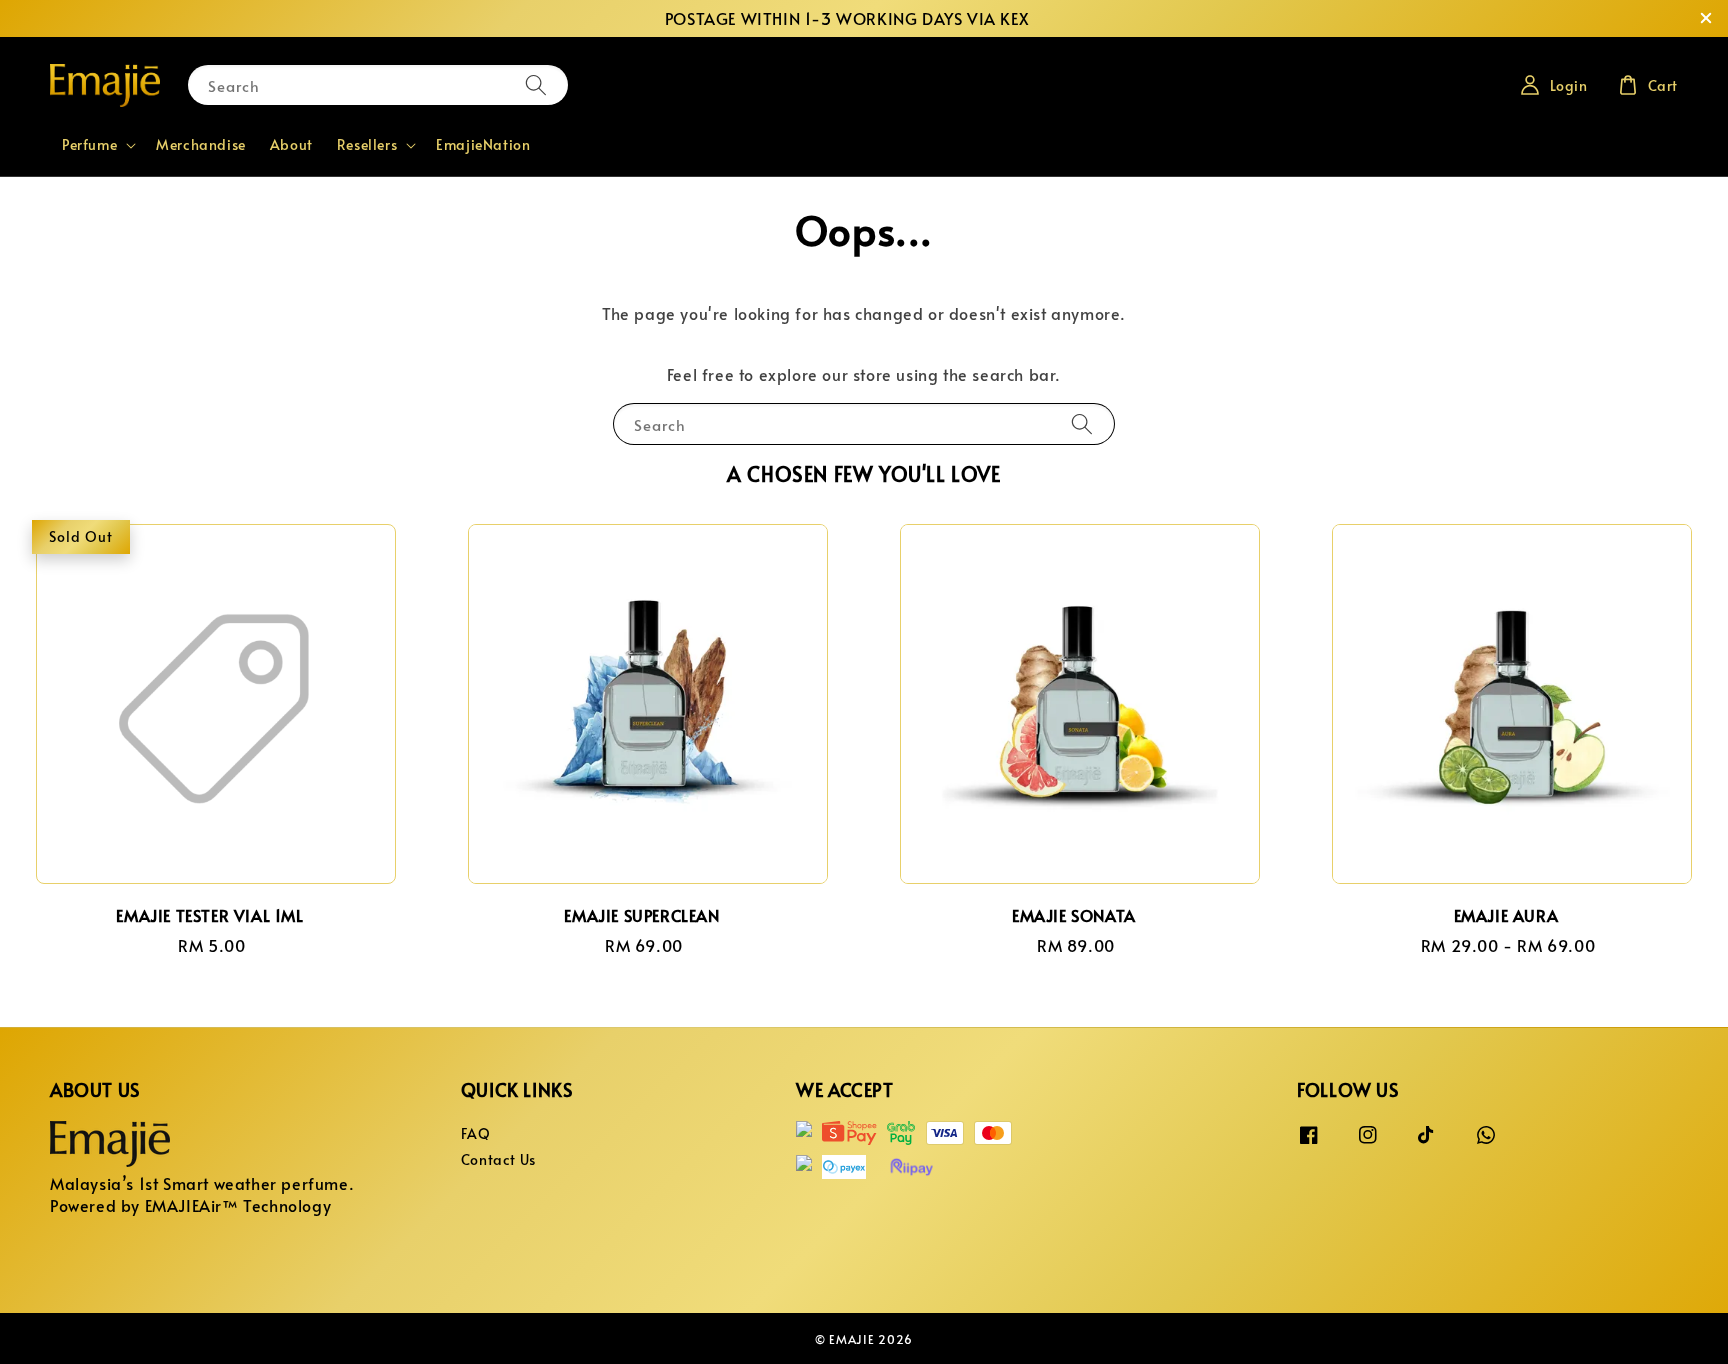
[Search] (536, 84)
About (291, 144)
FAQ (476, 1134)
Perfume (89, 145)
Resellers (367, 145)
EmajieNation (483, 144)
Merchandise (201, 144)
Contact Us (498, 1159)
